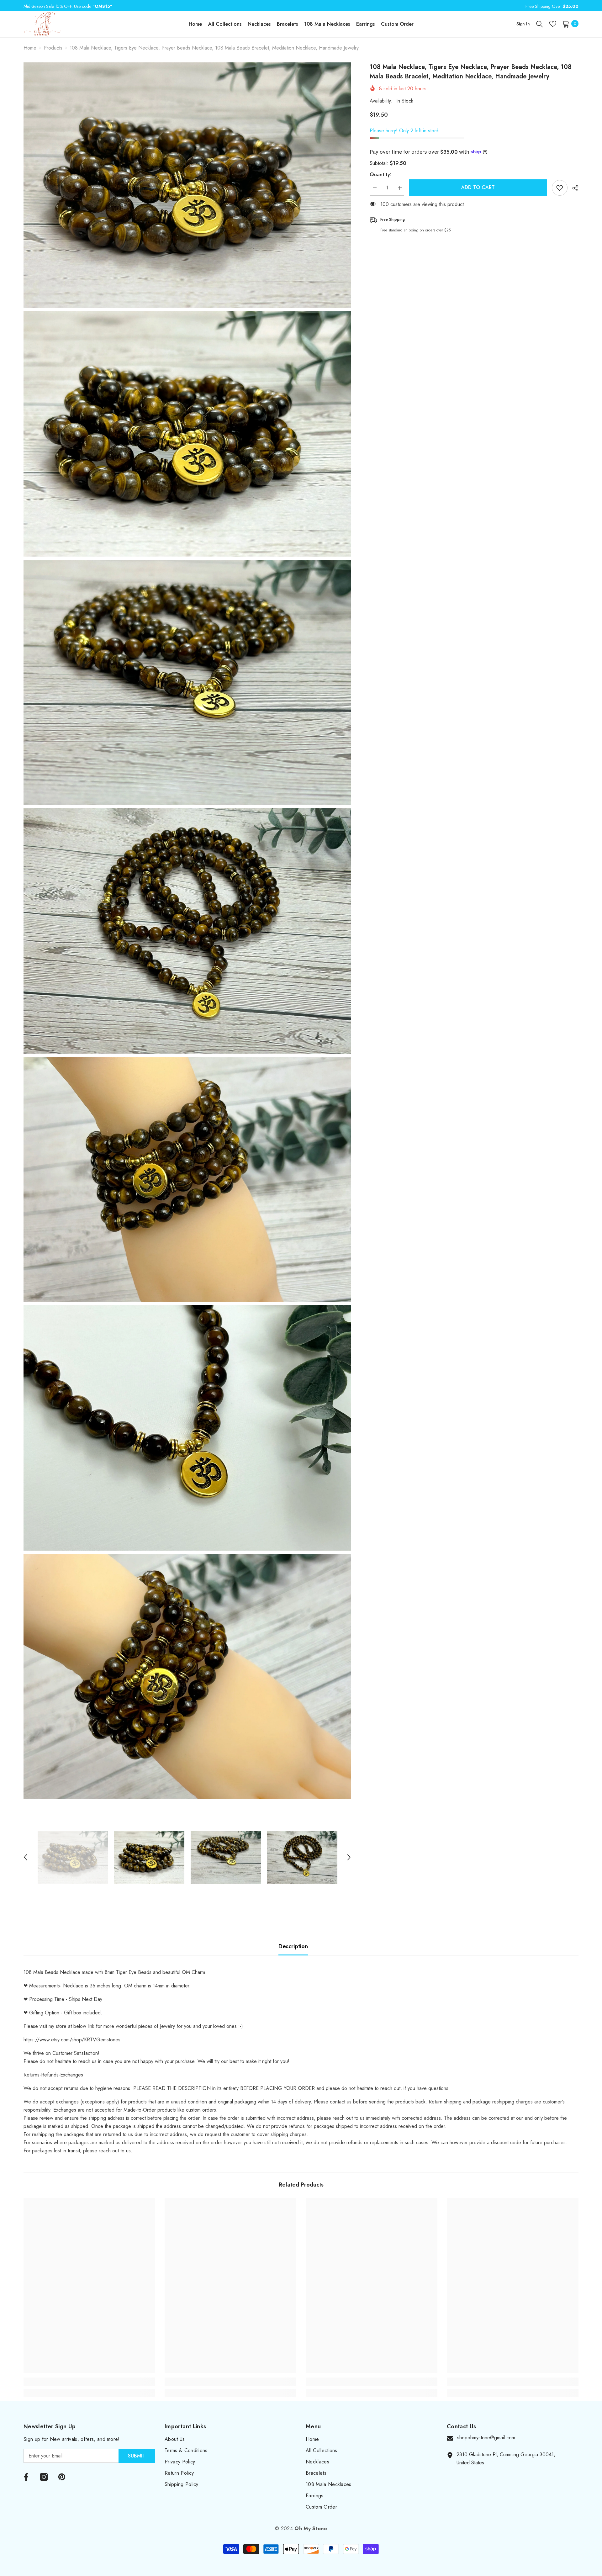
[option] (73, 1857)
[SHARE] (573, 188)
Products (53, 48)
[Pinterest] (62, 2477)
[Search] (540, 24)
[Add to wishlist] (560, 188)
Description (293, 1946)
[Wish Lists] (553, 24)
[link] (89, 2382)
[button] (25, 1857)
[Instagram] (44, 2477)
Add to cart (478, 187)
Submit (137, 2456)
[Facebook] (26, 2477)
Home (30, 48)
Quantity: (380, 175)
